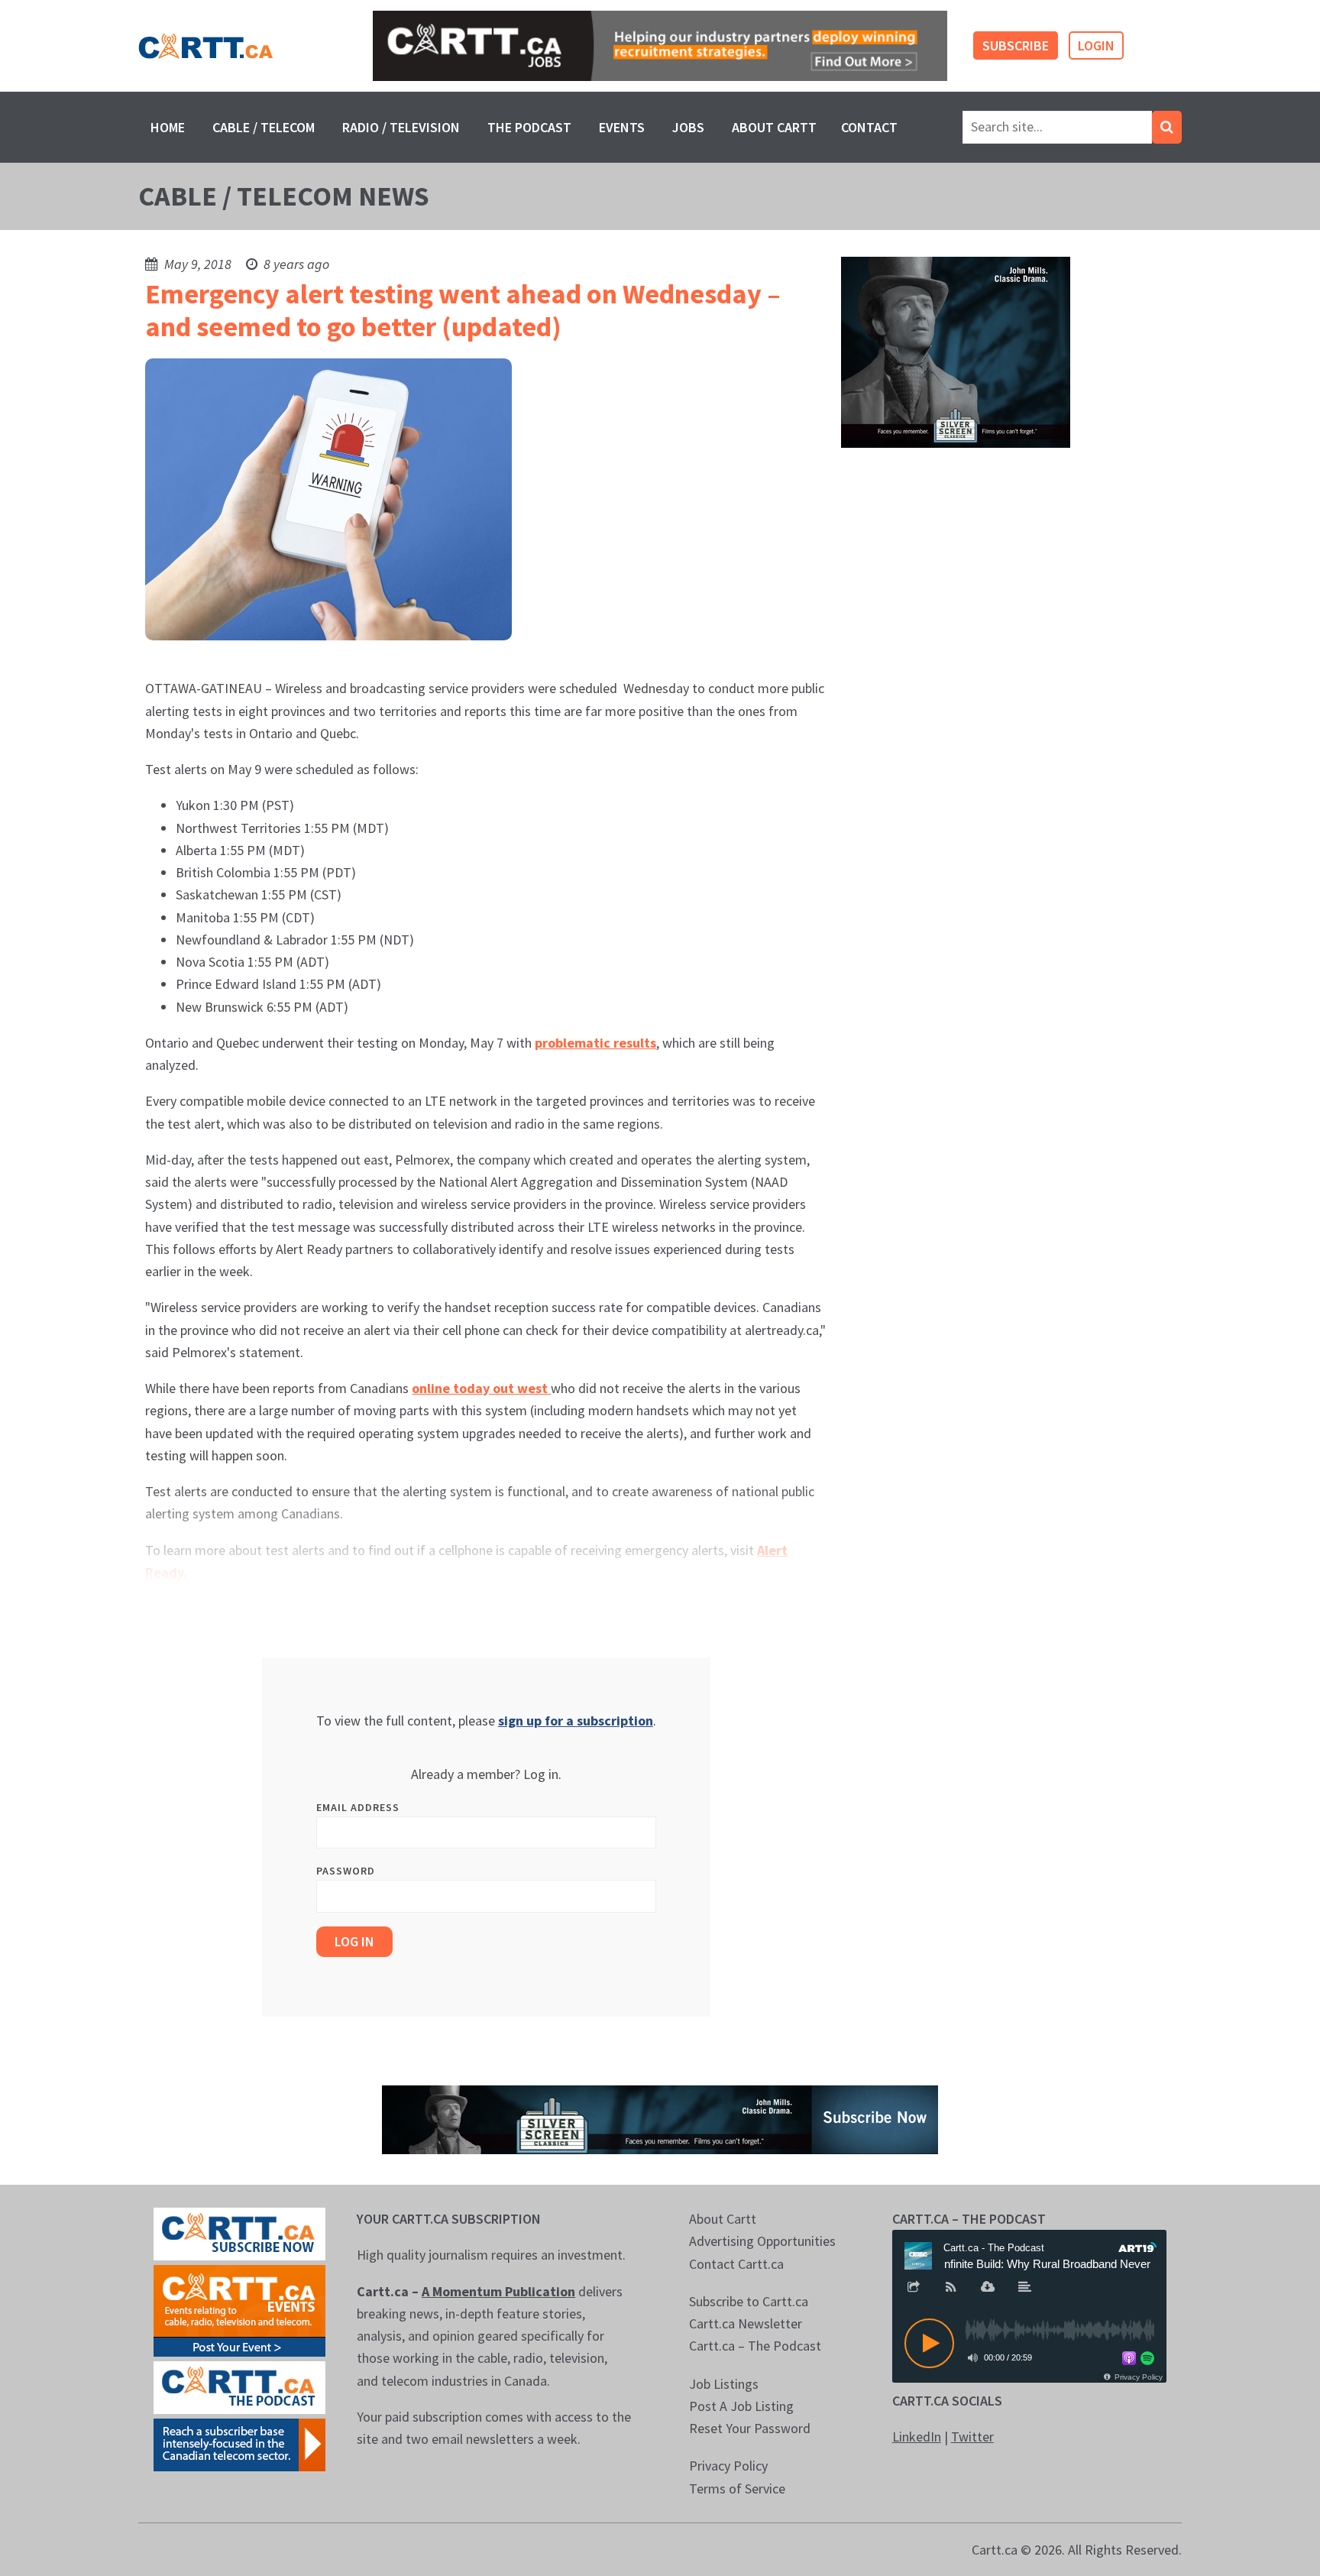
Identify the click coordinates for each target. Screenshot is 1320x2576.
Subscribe (1016, 45)
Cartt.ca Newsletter (746, 2323)
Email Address (358, 1807)
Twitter (972, 2437)
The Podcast (529, 127)
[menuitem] (168, 127)
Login (1096, 45)
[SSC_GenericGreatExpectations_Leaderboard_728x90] (660, 2118)
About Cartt (774, 127)
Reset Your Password (750, 2428)
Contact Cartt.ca (736, 2264)
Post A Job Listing (741, 2406)
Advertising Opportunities (762, 2241)
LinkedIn (917, 2437)
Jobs (688, 127)
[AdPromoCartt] (239, 2443)
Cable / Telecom (264, 127)
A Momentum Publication (498, 2291)
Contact (869, 127)
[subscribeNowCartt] (239, 2233)
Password (346, 1871)
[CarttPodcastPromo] (239, 2386)
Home (168, 127)
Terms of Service (737, 2489)
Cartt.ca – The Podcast (755, 2346)
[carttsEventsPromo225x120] (239, 2309)
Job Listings (724, 2384)
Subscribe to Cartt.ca (749, 2301)
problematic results (595, 1043)
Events (622, 127)
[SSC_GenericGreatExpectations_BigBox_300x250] (956, 351)
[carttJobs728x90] (660, 46)
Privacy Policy (728, 2466)
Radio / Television (401, 127)
